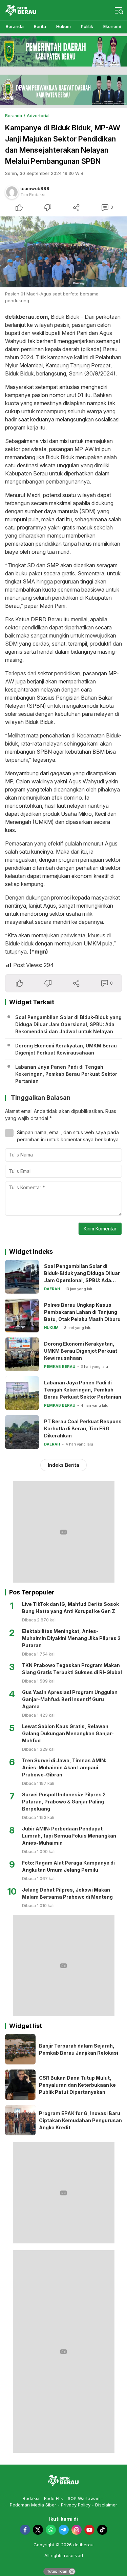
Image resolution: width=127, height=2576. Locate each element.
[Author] (12, 192)
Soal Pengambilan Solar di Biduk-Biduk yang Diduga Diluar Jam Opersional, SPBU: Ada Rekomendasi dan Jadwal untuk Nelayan (68, 1024)
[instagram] (77, 2530)
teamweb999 (35, 188)
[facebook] (25, 2530)
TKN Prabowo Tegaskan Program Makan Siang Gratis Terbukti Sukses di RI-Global (72, 1669)
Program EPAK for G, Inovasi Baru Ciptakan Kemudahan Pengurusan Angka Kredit (80, 2120)
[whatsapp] (51, 2530)
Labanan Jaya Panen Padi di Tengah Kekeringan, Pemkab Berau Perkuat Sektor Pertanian (66, 1074)
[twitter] (38, 2530)
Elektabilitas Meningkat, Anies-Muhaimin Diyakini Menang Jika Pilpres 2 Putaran (71, 1638)
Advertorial (38, 116)
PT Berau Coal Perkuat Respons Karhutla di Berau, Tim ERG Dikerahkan (83, 1428)
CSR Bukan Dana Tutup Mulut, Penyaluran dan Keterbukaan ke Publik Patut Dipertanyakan (77, 2085)
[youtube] (89, 2530)
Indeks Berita (63, 1465)
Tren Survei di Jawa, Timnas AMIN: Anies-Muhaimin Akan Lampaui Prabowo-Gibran (64, 1767)
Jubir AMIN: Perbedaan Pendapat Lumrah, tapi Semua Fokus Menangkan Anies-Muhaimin (69, 1836)
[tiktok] (102, 2530)
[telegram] (64, 2530)
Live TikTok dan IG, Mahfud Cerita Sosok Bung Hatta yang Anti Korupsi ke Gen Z (70, 1608)
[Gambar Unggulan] (63, 252)
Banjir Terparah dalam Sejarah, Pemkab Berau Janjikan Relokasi (79, 2049)
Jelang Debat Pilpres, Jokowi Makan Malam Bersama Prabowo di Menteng (67, 1893)
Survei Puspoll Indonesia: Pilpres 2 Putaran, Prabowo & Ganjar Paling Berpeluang (64, 1802)
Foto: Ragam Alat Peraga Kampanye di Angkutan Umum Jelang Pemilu (68, 1866)
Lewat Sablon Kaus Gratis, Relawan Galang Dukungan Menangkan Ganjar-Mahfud (68, 1733)
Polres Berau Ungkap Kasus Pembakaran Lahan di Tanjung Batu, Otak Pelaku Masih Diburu (82, 1312)
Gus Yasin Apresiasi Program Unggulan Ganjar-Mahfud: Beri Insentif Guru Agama (70, 1699)
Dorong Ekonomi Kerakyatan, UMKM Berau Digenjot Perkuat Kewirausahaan (66, 1049)
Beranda (14, 116)
